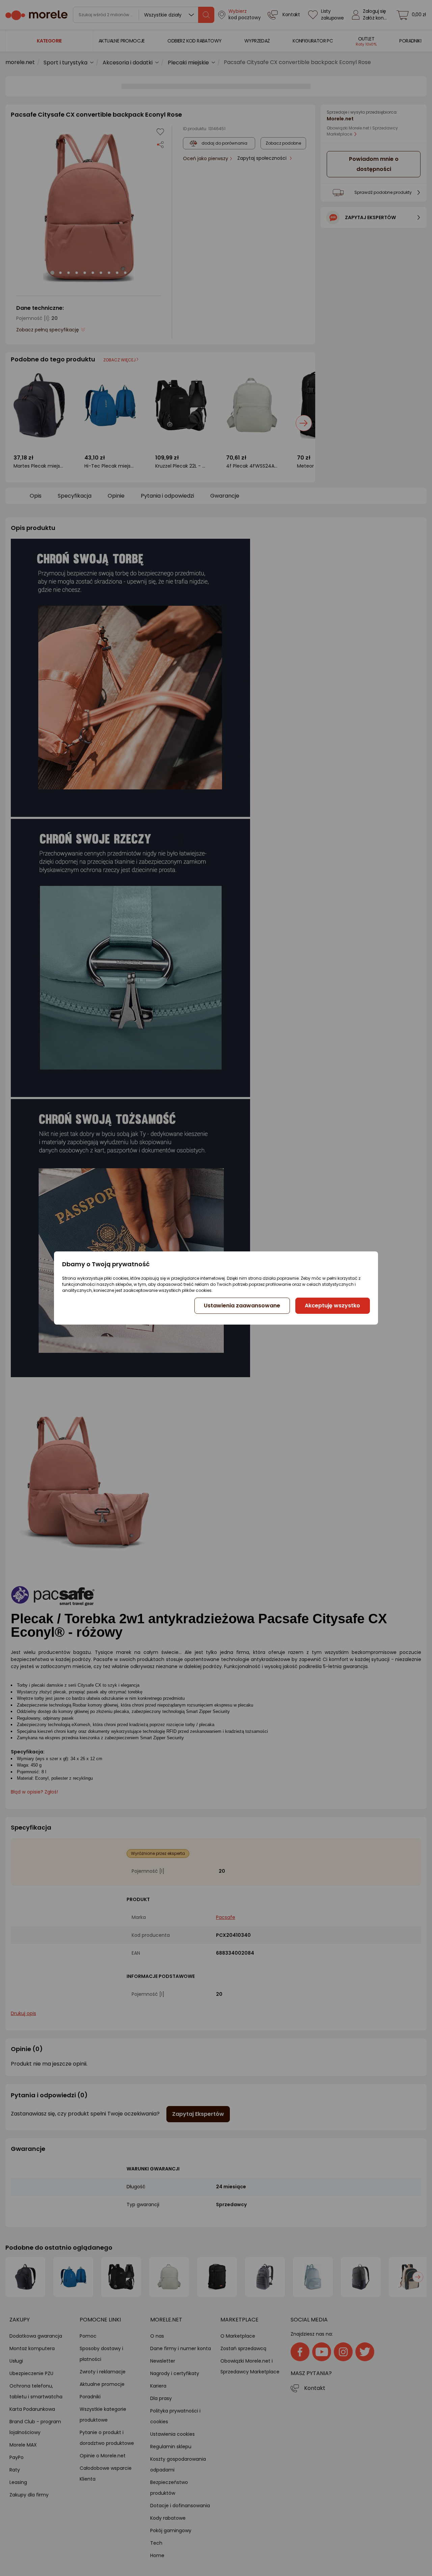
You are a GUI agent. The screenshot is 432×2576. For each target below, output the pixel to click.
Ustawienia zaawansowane (242, 1306)
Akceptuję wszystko (332, 1306)
